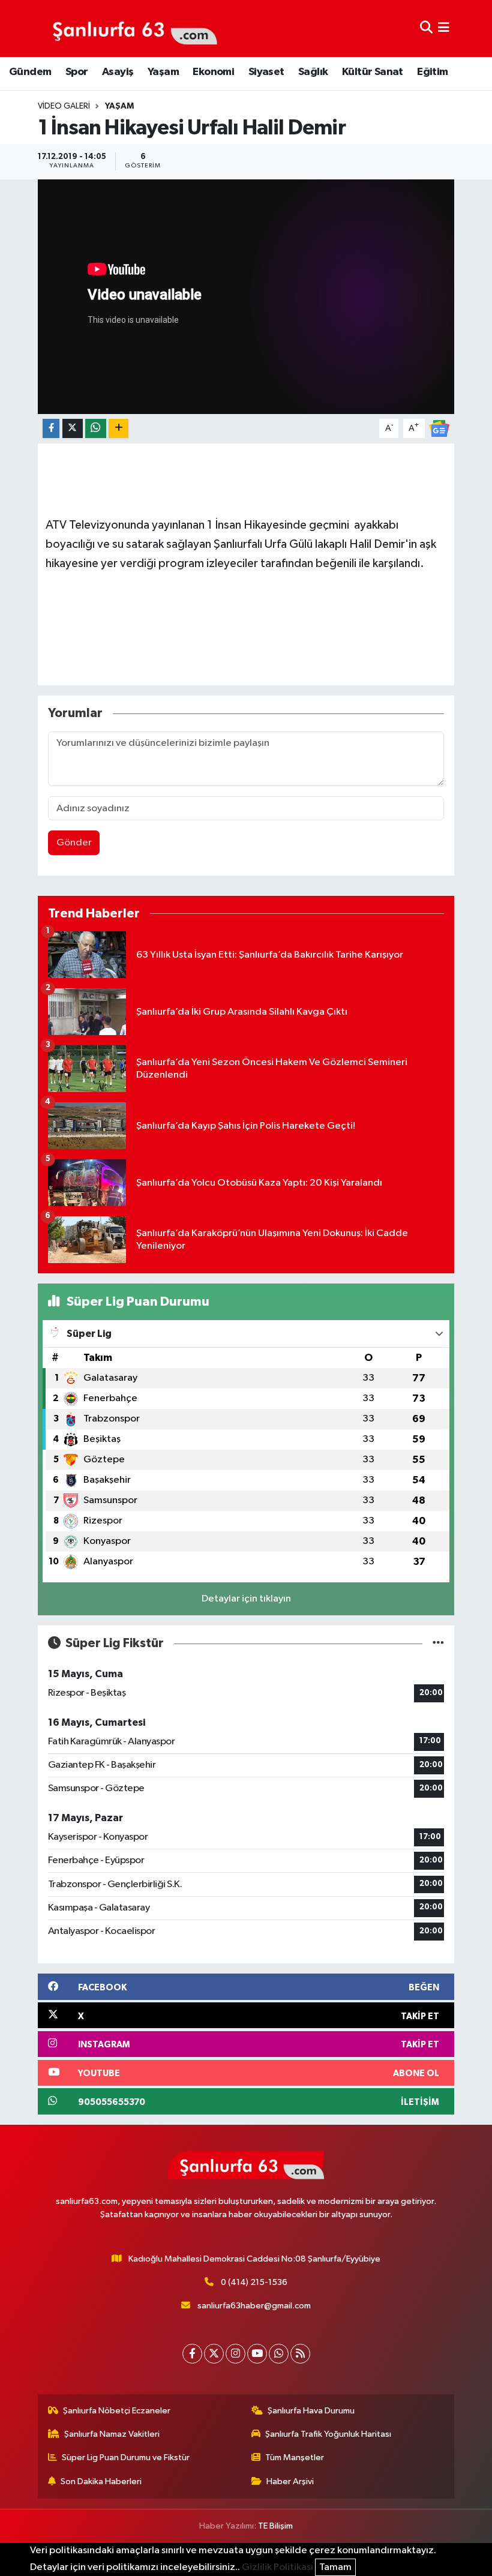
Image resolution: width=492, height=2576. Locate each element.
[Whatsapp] (279, 2354)
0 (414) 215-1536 (254, 2282)
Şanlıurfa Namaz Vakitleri (112, 2434)
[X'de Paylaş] (73, 429)
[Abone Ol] (439, 428)
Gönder (74, 843)
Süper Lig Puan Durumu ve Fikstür (126, 2457)
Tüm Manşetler (295, 2457)
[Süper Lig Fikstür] (438, 1643)
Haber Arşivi (290, 2481)
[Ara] (426, 29)
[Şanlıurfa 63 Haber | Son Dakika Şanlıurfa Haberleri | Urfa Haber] (128, 28)
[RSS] (300, 2354)
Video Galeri (64, 106)
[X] (214, 2354)
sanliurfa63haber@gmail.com (254, 2306)
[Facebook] (192, 2354)
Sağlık (313, 72)
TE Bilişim (275, 2526)
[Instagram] (235, 2354)
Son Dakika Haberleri (101, 2481)
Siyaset (266, 72)
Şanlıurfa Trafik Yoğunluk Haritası (328, 2434)
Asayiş (118, 72)
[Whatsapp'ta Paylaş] (96, 429)
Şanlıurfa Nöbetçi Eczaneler (117, 2411)
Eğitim (432, 72)
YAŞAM (119, 106)
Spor (77, 72)
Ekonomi (213, 72)
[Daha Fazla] (118, 429)
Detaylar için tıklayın (246, 1599)
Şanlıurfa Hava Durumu (311, 2411)
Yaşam (163, 72)
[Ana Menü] (444, 29)
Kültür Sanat (373, 72)
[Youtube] (257, 2354)
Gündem (30, 72)
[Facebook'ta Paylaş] (51, 429)
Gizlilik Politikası (277, 2567)
